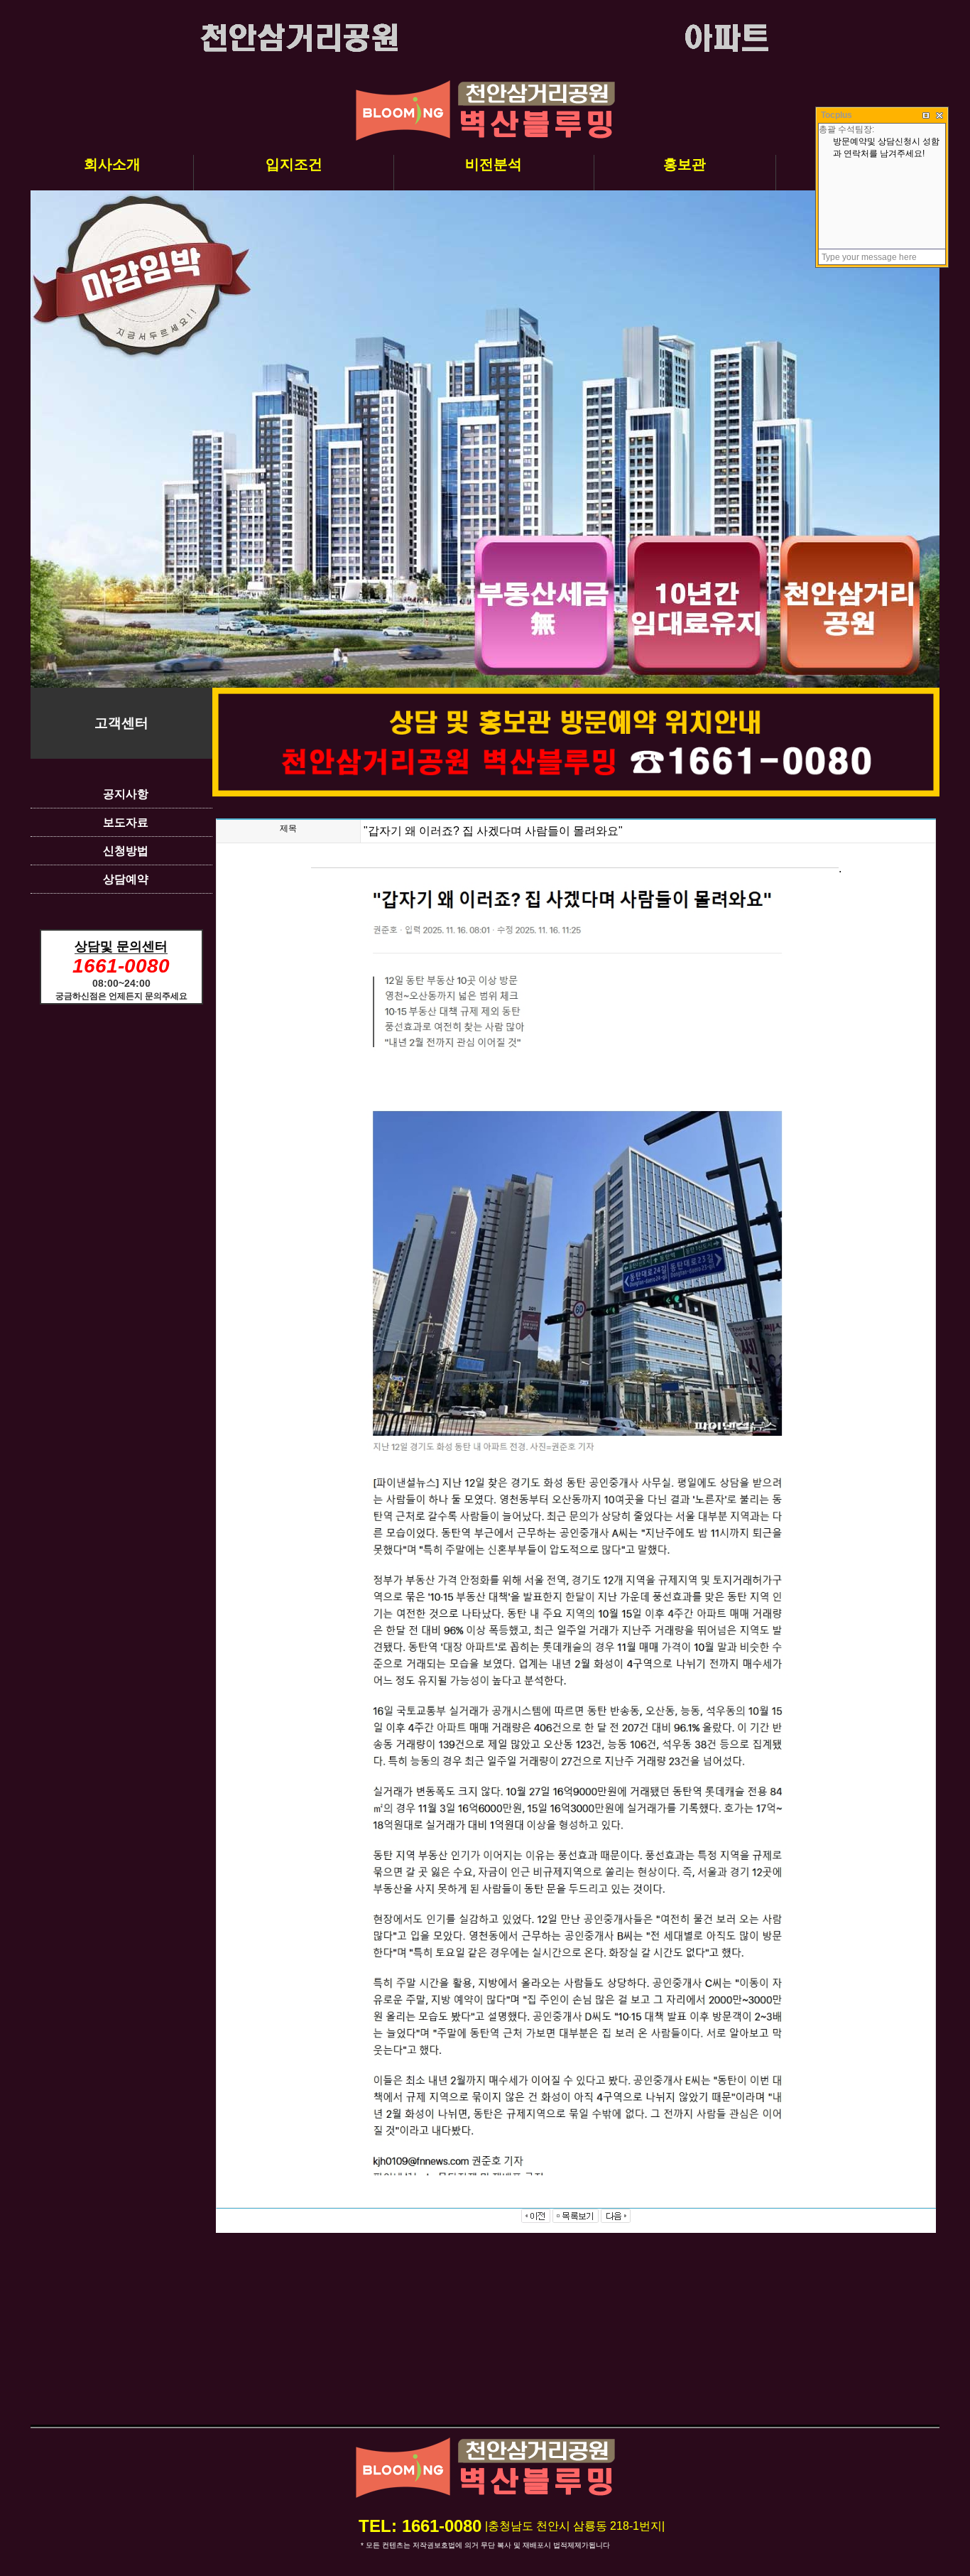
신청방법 (126, 851)
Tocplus (837, 115)
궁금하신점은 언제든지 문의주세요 (121, 996)
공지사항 (126, 794)
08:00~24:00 (121, 983)
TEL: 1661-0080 (420, 2526)
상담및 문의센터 (121, 946)
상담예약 (126, 879)
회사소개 (112, 164)
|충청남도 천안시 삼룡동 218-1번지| (575, 2526)
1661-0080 (121, 966)
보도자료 (126, 822)
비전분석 (494, 164)
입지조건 (294, 164)
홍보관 (685, 164)
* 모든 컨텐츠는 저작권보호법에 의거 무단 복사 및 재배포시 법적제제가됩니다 (485, 2545)
